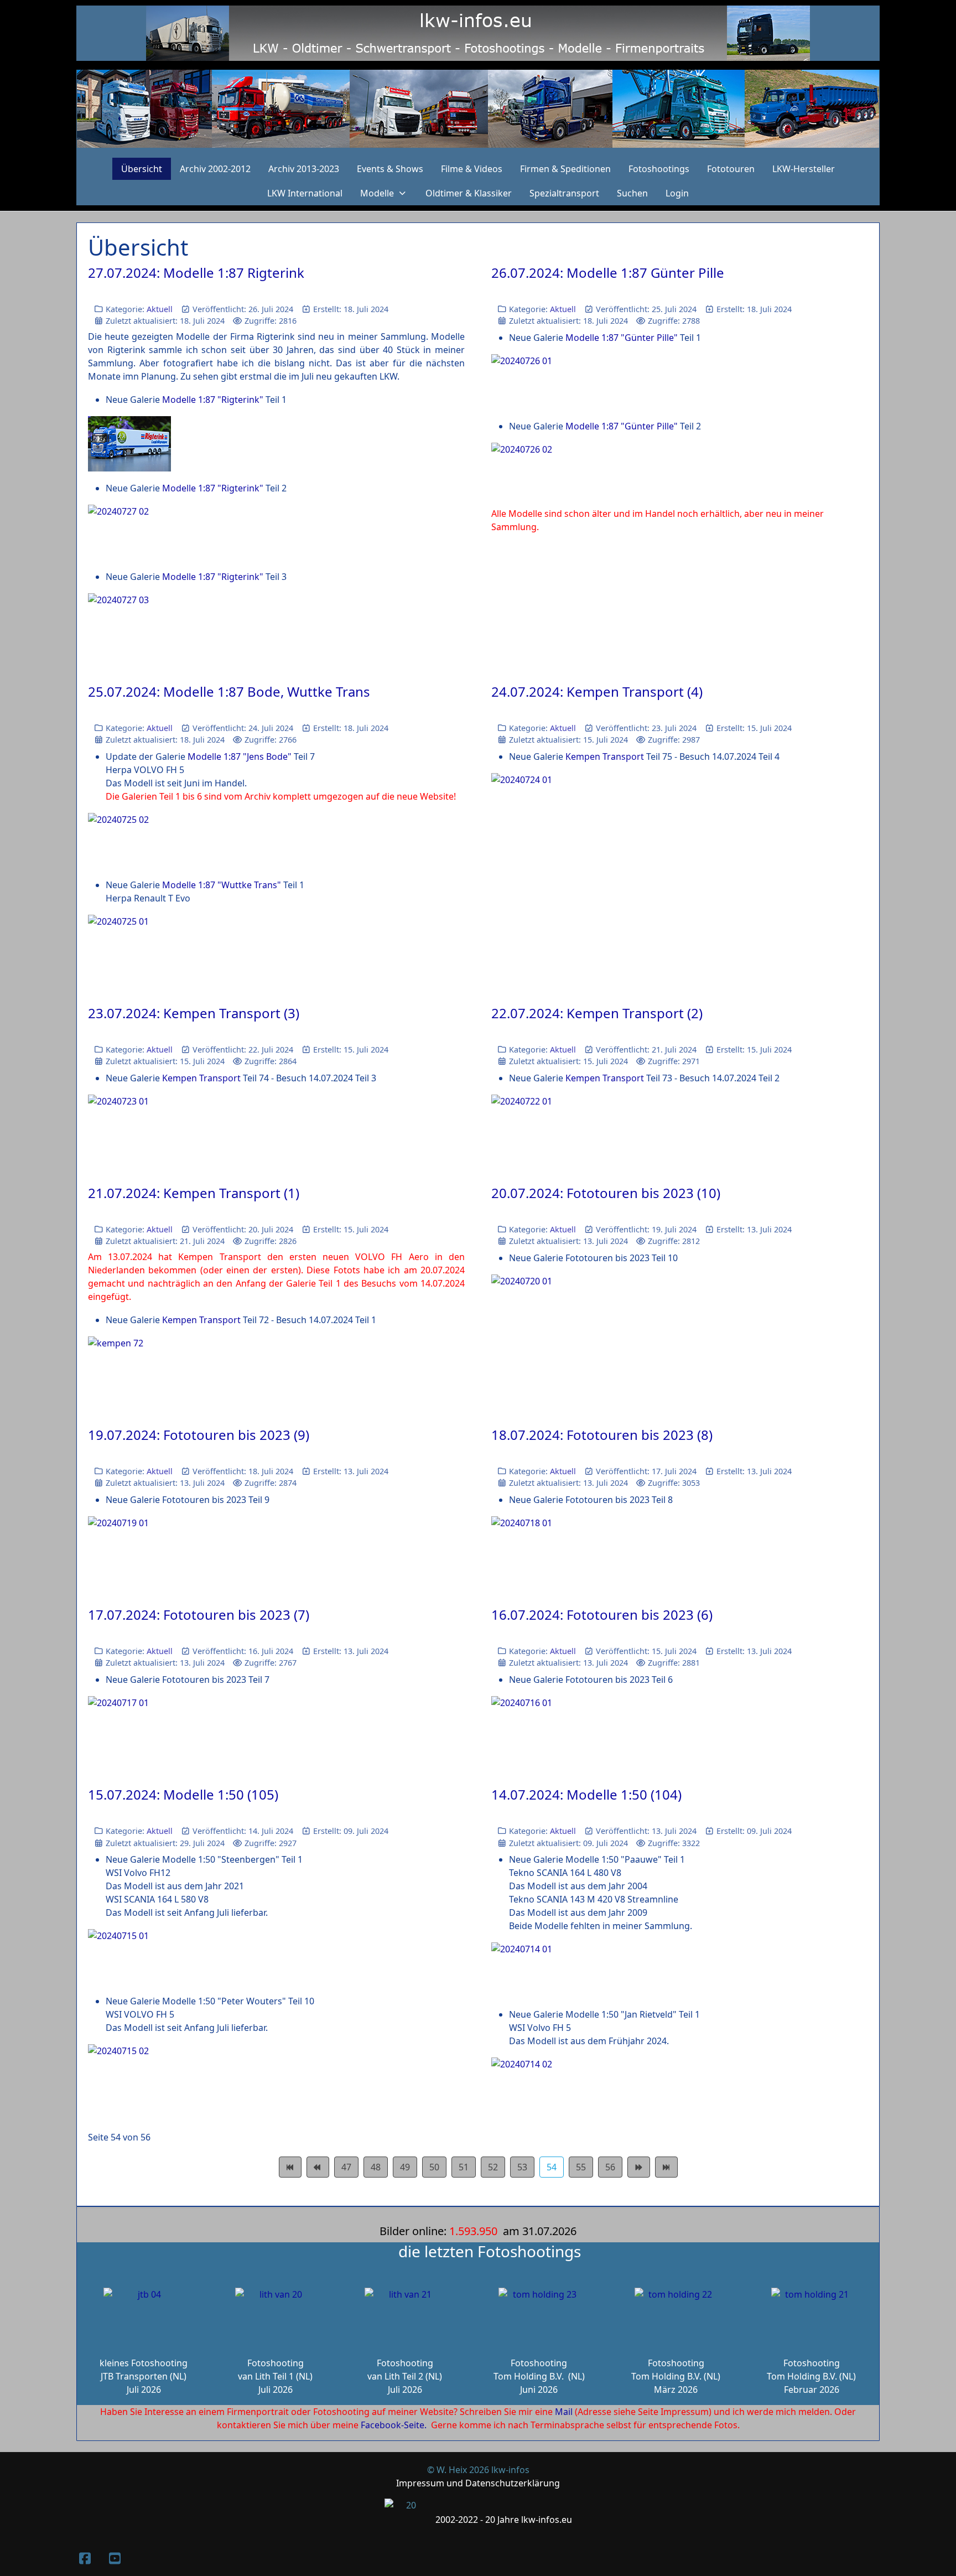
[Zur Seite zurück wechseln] (318, 2167)
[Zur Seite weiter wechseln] (639, 2167)
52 (493, 2167)
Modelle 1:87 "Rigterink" (213, 400)
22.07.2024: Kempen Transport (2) (597, 1013)
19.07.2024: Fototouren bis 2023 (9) (199, 1435)
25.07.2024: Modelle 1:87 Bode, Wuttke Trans (229, 691)
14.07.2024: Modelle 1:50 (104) (586, 1794)
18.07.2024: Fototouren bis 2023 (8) (602, 1435)
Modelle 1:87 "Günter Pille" (622, 338)
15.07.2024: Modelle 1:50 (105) (183, 1794)
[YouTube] (115, 2558)
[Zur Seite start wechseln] (290, 2167)
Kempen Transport (605, 756)
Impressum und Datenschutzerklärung (478, 2483)
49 (405, 2167)
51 (464, 2167)
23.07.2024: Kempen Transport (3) (194, 1013)
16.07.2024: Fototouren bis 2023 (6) (602, 1614)
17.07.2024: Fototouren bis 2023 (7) (199, 1614)
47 (346, 2167)
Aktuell (160, 309)
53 (522, 2167)
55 (581, 2167)
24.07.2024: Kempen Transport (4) (597, 691)
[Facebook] (85, 2558)
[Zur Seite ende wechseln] (666, 2167)
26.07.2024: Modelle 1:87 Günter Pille (608, 273)
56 (610, 2167)
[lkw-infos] (478, 109)
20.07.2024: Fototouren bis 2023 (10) (606, 1193)
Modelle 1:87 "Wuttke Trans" (222, 885)
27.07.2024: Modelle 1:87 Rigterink (196, 273)
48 (376, 2167)
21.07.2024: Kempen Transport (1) (194, 1193)
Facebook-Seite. (394, 2425)
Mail (564, 2412)
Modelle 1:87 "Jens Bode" (240, 756)
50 (434, 2167)
